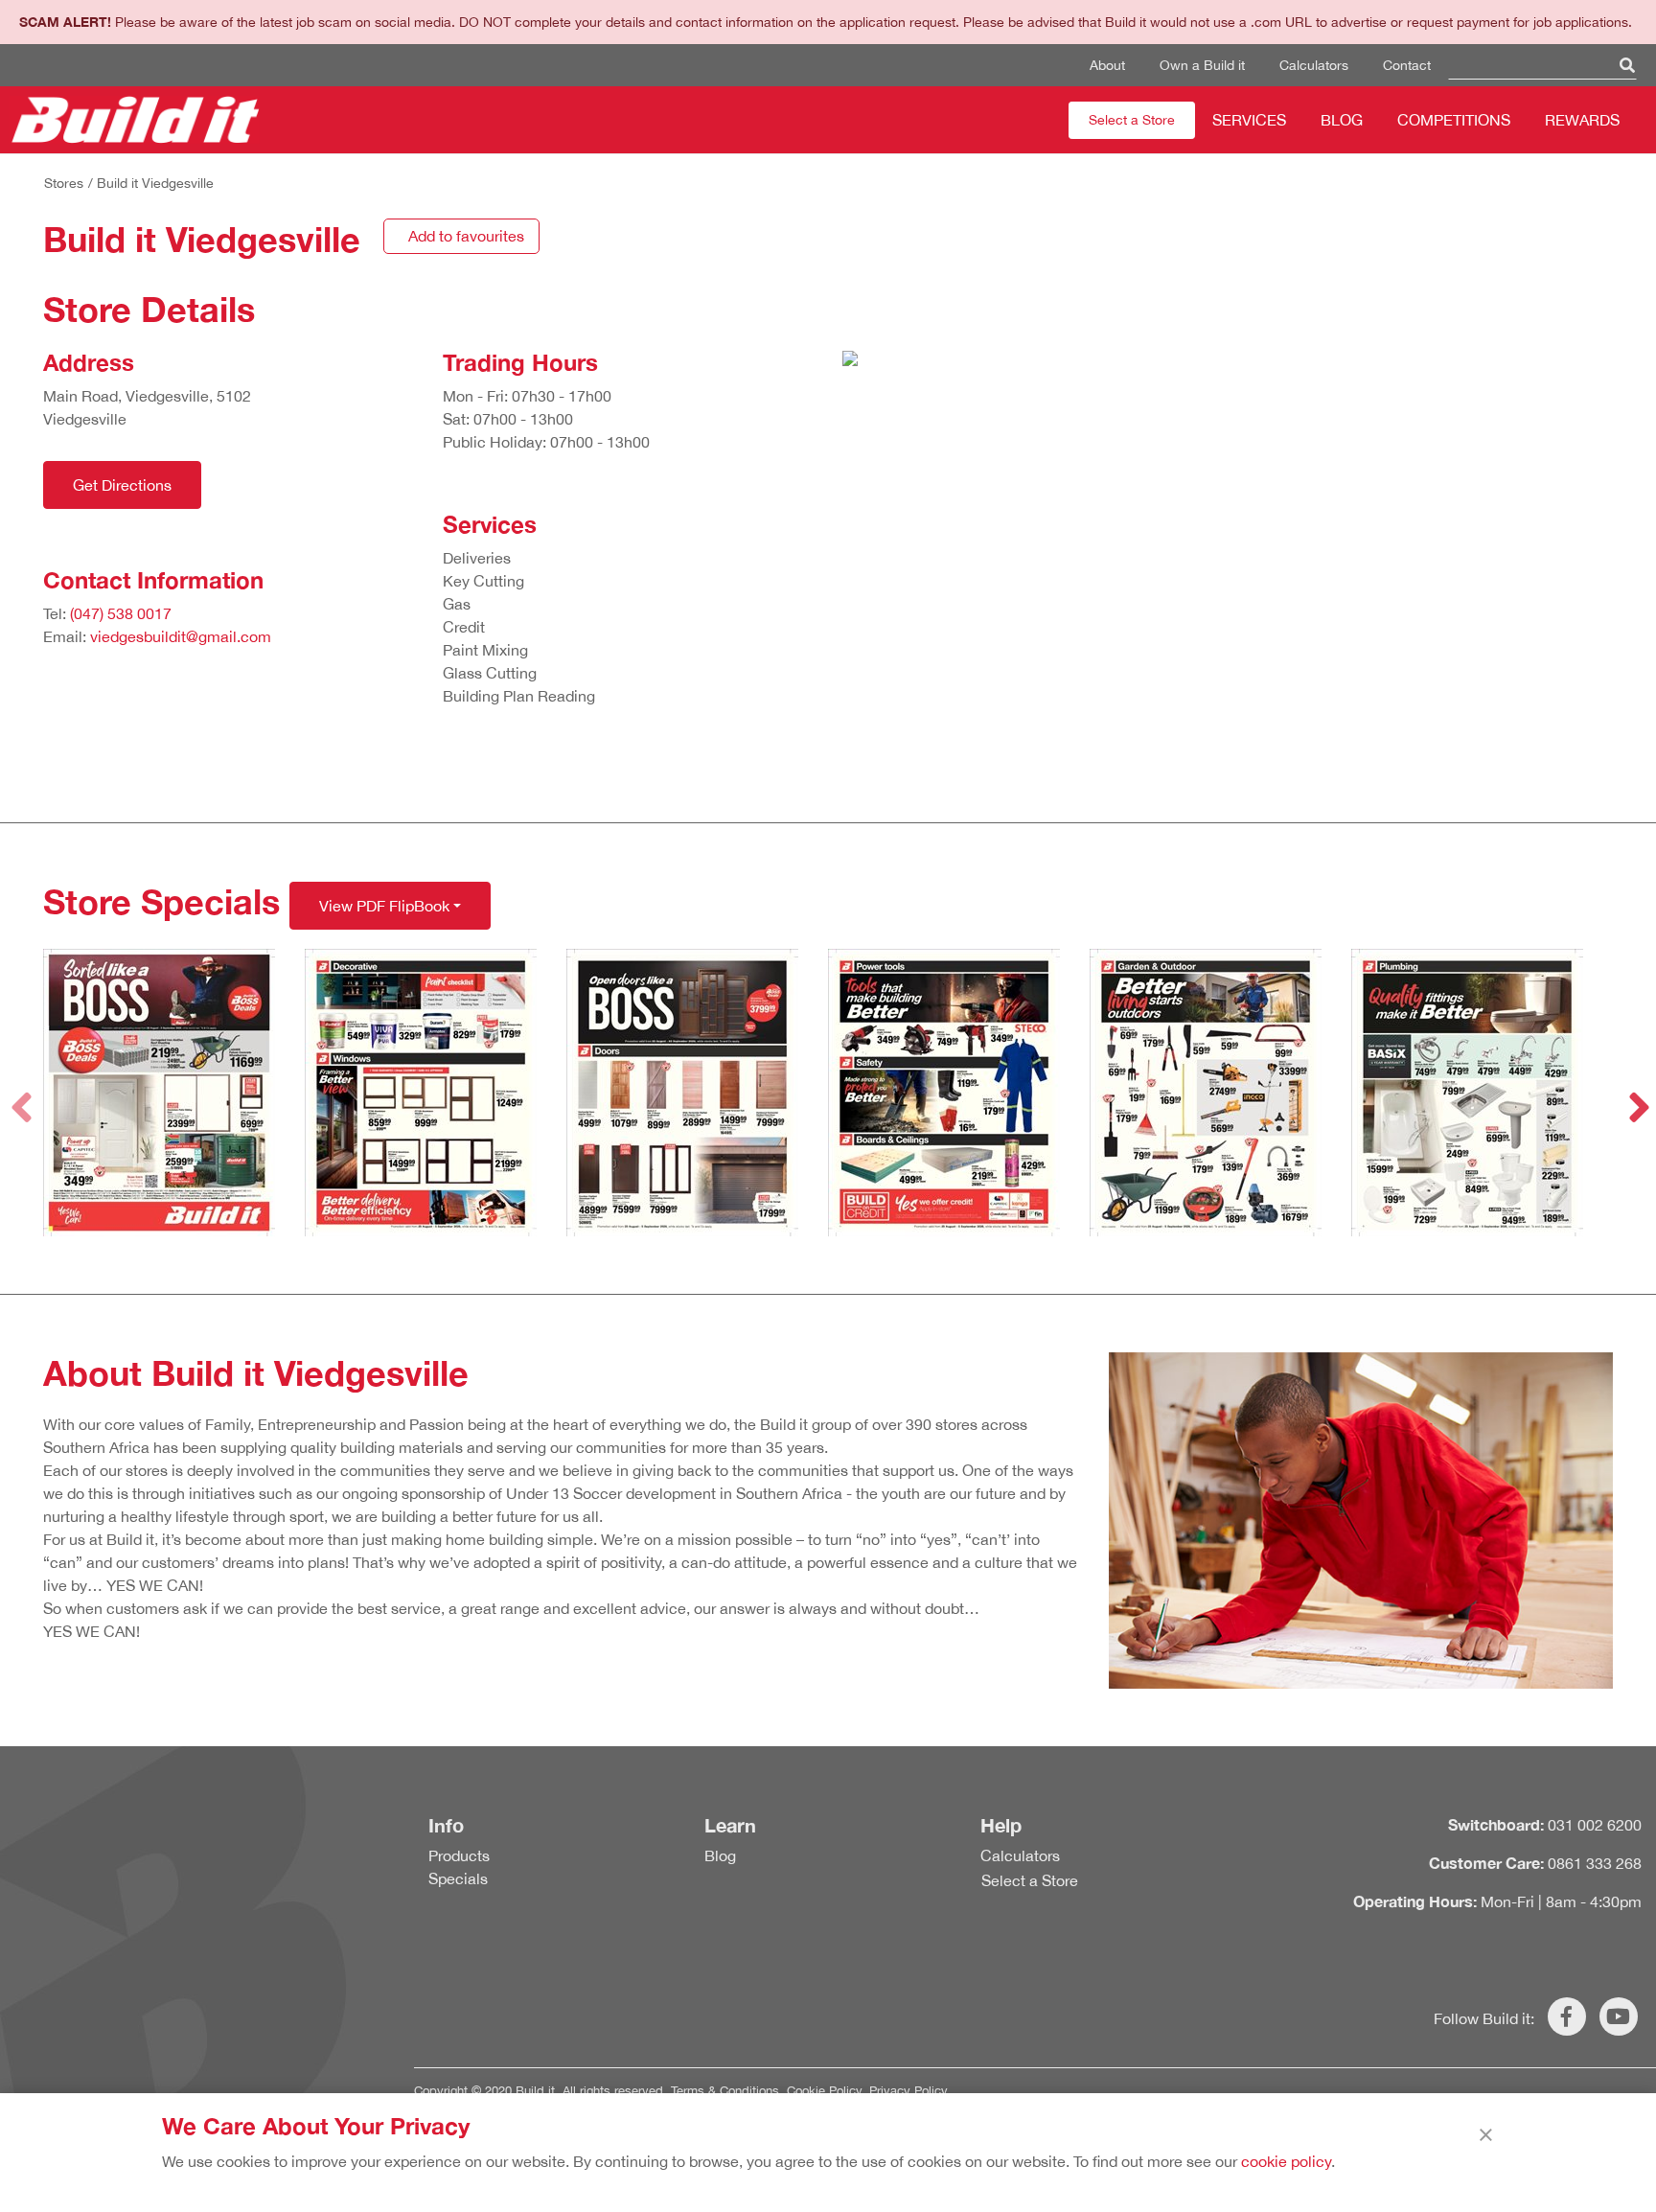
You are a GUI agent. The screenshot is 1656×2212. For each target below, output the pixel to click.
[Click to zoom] (174, 1093)
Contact (1407, 65)
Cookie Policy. (826, 2091)
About (1107, 65)
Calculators (1314, 65)
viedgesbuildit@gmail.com (181, 636)
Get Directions (122, 485)
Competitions (1454, 120)
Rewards (1582, 120)
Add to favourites (466, 236)
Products (459, 1855)
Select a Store (1132, 120)
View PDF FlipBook (384, 906)
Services (1249, 120)
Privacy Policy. (910, 2091)
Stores (64, 183)
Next (1637, 1093)
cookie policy (1286, 2161)
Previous (19, 1093)
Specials (458, 1878)
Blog (1342, 120)
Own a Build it (1202, 65)
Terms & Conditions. (727, 2091)
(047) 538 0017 (121, 613)
